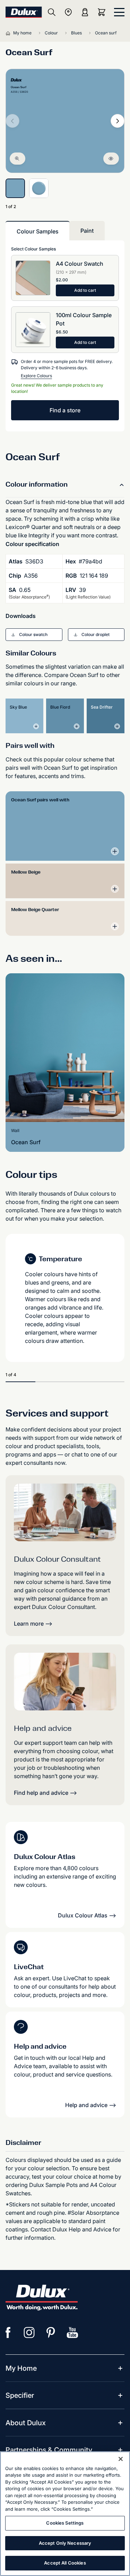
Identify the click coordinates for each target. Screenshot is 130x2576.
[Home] (9, 33)
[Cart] (103, 12)
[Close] (121, 2459)
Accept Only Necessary (65, 2543)
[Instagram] (29, 2333)
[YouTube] (72, 2333)
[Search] (52, 12)
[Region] (68, 12)
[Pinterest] (51, 2333)
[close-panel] (119, 12)
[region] (65, 2514)
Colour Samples (38, 231)
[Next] (118, 121)
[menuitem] (21, 2368)
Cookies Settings (65, 2523)
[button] (34, 635)
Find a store (65, 410)
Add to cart (85, 290)
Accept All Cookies (65, 2563)
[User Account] (85, 12)
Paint (87, 231)
